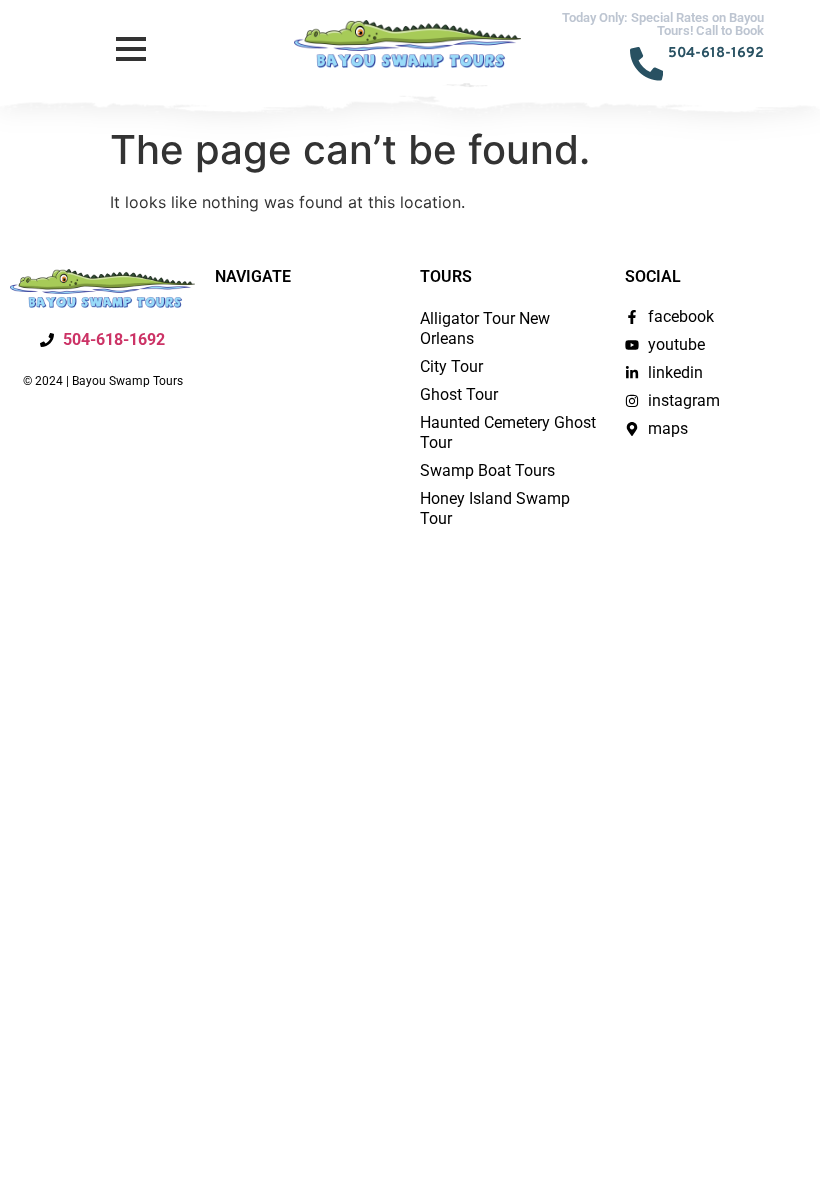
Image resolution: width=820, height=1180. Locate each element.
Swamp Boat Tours (487, 470)
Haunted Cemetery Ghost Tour (508, 432)
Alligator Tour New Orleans (485, 328)
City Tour (451, 366)
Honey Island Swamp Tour (495, 508)
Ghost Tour (459, 394)
